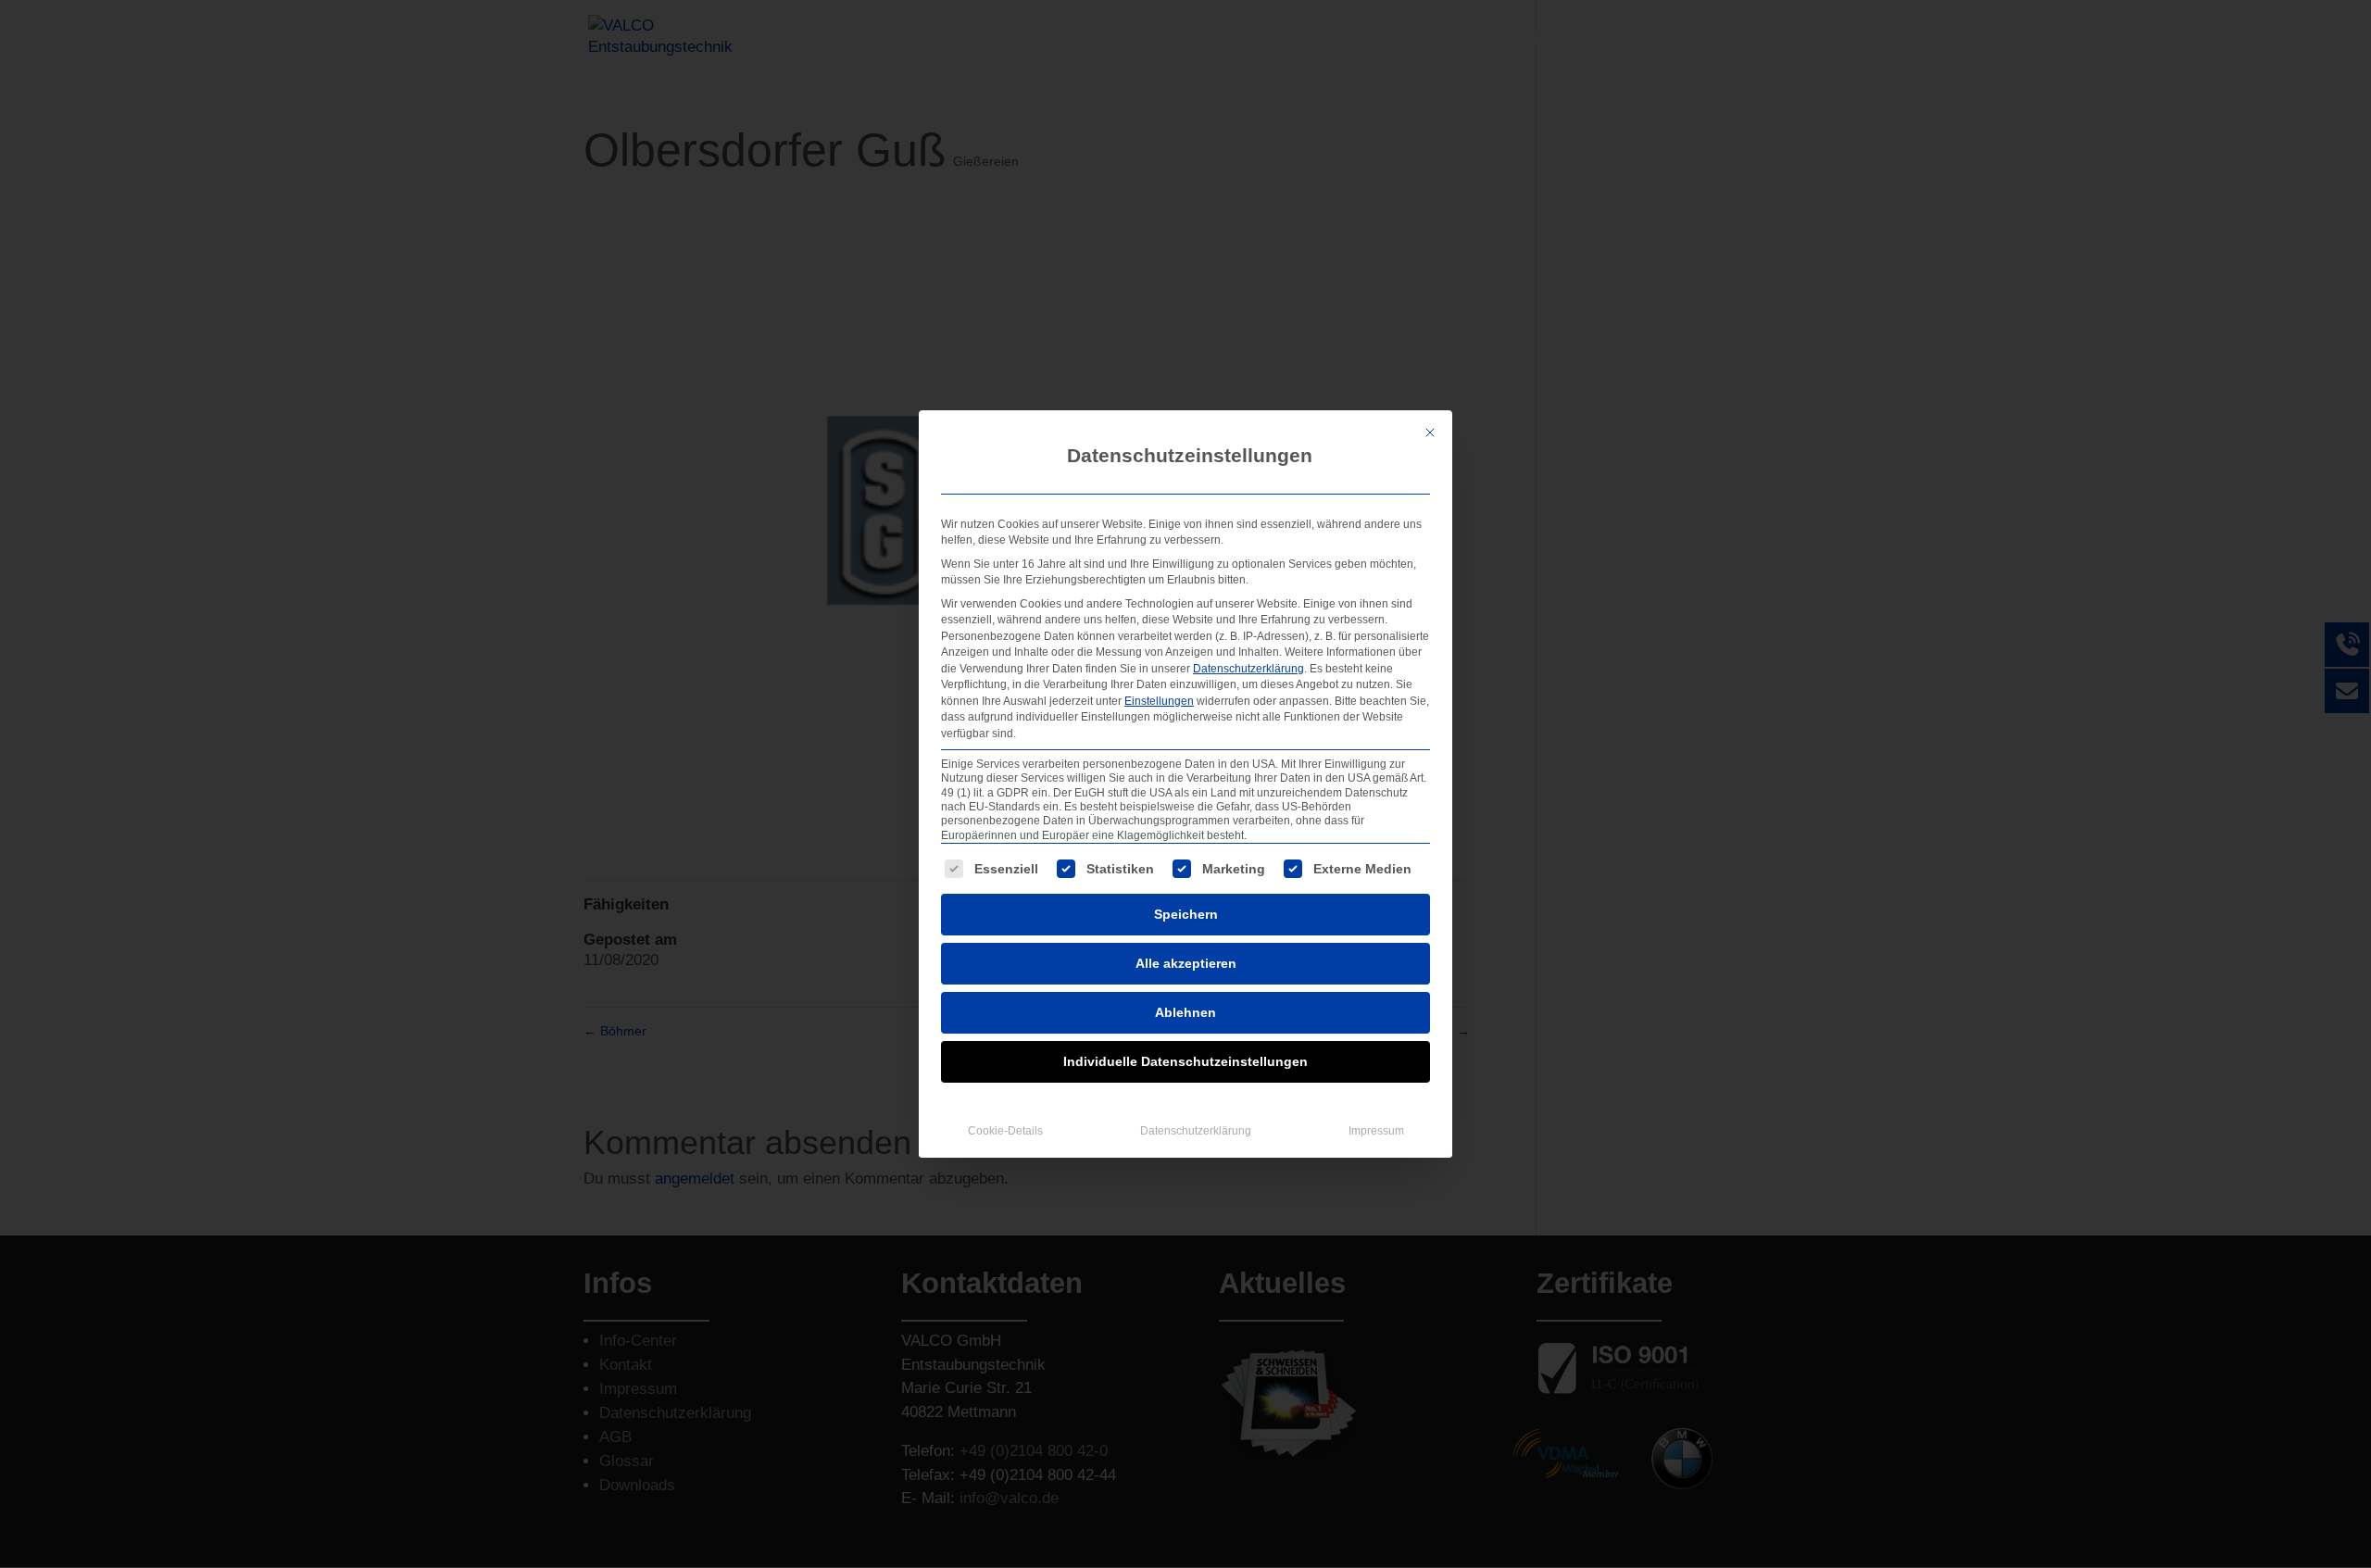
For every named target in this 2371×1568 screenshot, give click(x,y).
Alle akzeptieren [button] (1186, 963)
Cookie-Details (1005, 1131)
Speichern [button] (1186, 914)
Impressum (1376, 1131)
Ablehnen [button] (1185, 1012)
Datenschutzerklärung (1248, 669)
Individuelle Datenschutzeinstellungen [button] (1185, 1061)
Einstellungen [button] (1159, 701)
